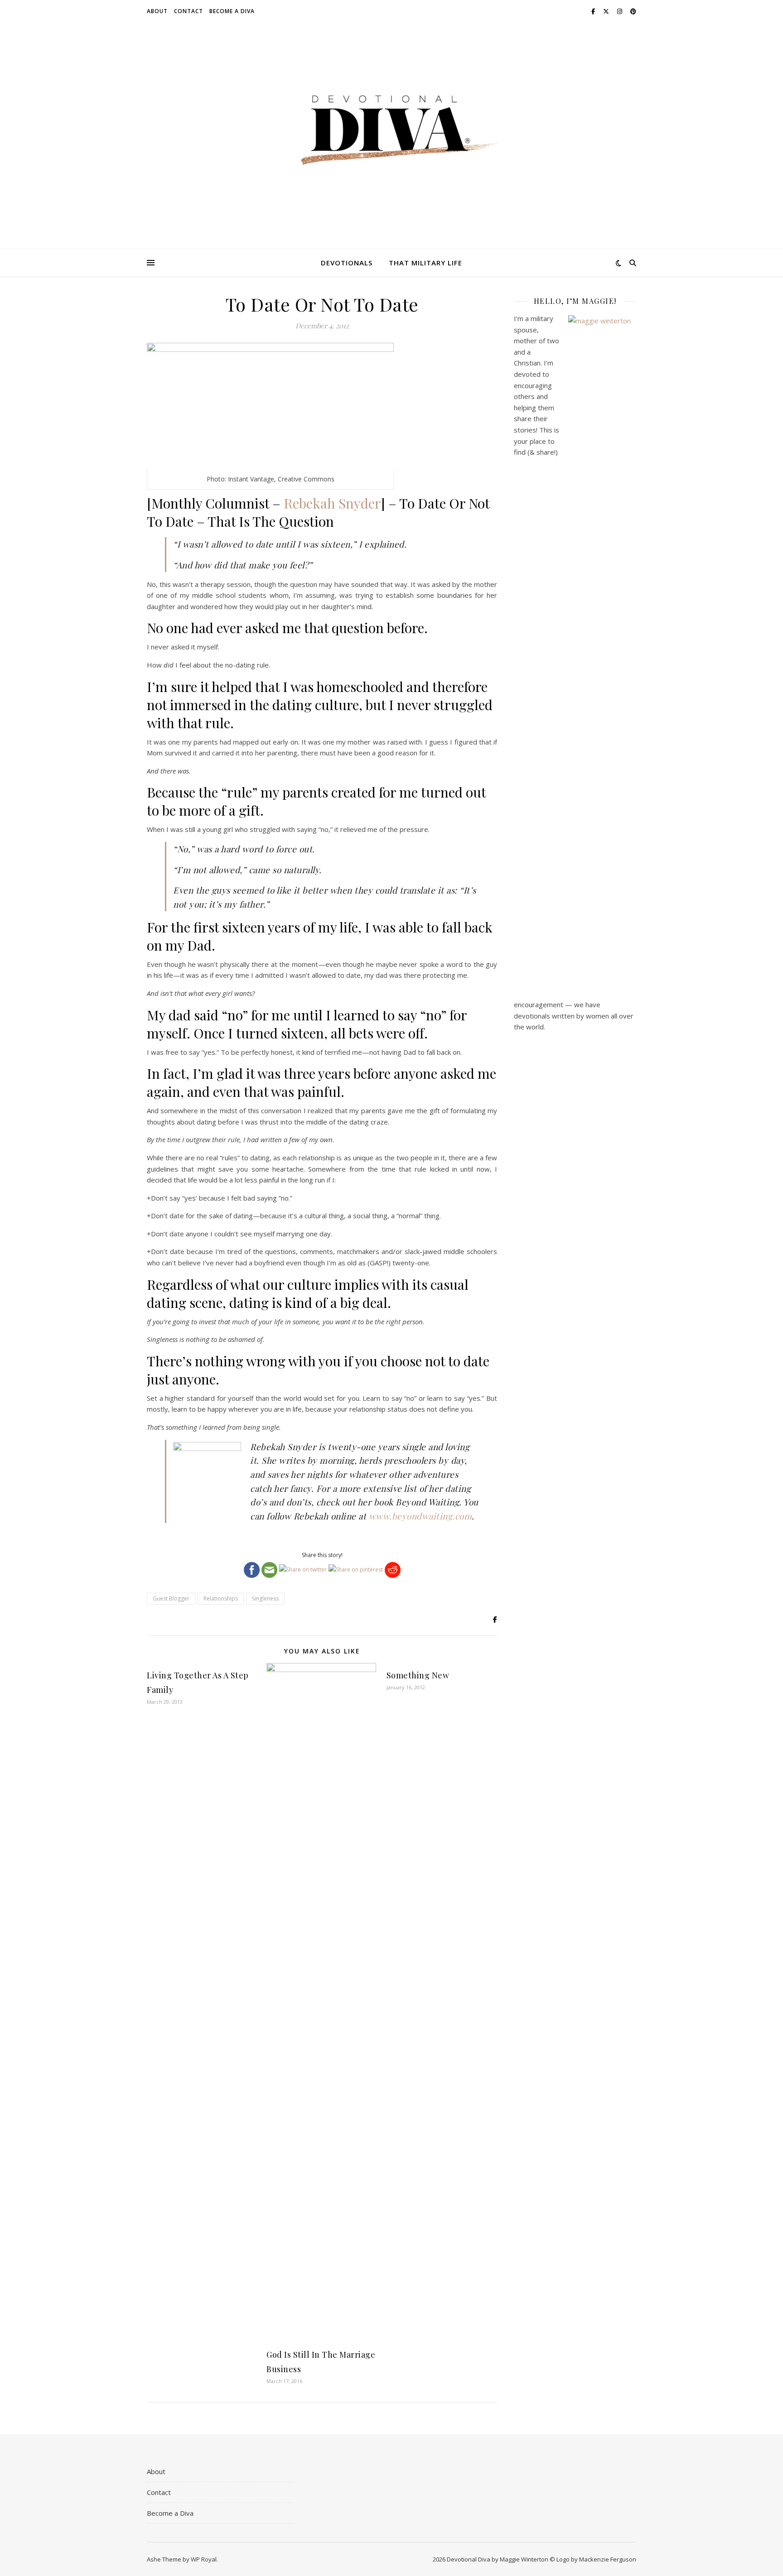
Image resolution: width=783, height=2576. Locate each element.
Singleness (265, 1598)
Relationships (221, 1598)
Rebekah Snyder (332, 503)
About (157, 11)
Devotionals (347, 263)
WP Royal (204, 2559)
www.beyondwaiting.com (420, 1516)
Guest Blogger (171, 1598)
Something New (418, 1675)
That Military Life (425, 263)
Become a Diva (232, 11)
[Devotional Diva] (391, 130)
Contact (188, 11)
